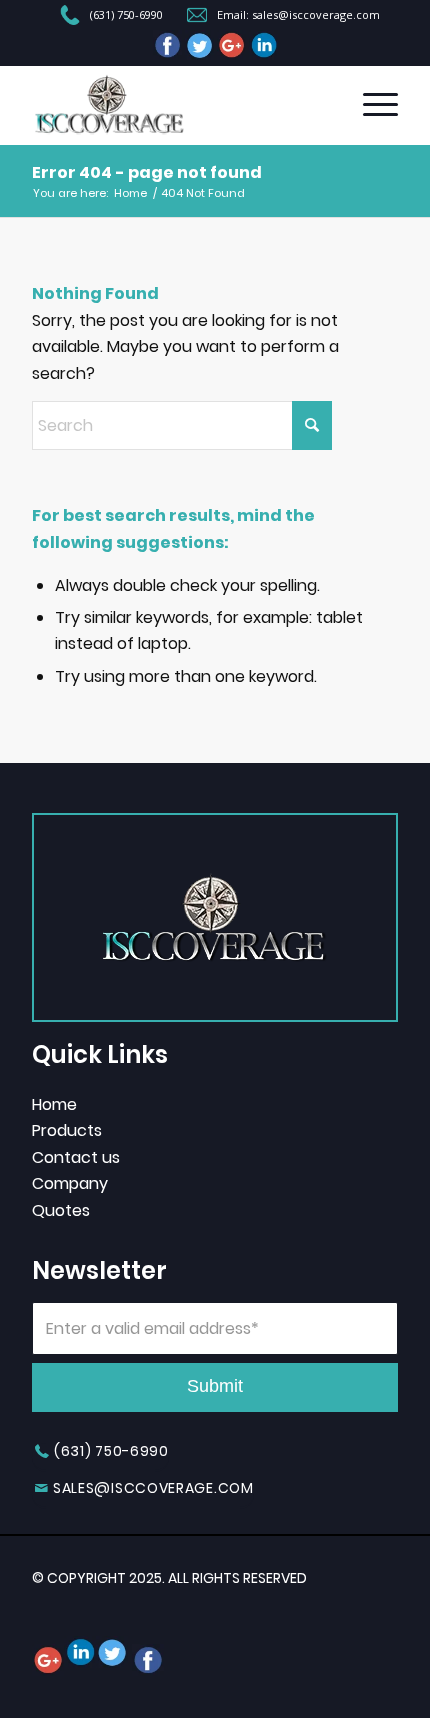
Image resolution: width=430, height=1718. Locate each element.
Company (70, 1183)
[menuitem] (112, 17)
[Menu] (370, 105)
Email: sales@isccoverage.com (298, 14)
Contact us (76, 1157)
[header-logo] (178, 105)
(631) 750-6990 (126, 14)
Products (67, 1130)
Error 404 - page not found (147, 172)
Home (54, 1104)
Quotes (61, 1210)
